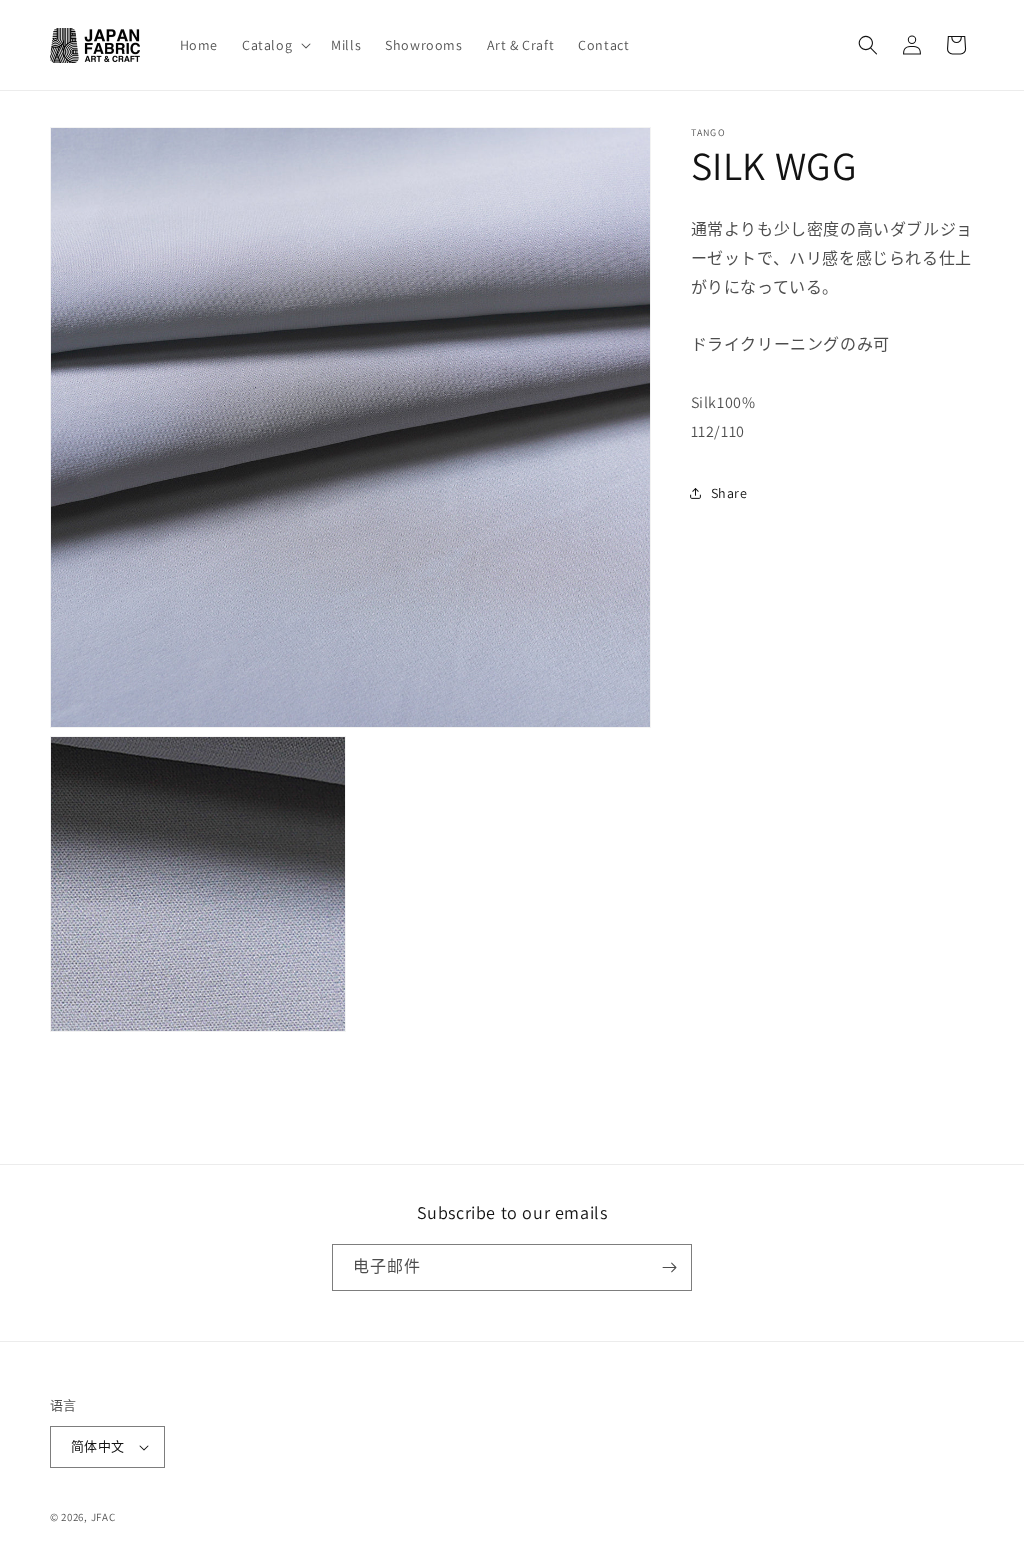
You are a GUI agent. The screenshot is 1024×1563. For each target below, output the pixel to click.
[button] (274, 45)
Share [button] (729, 493)
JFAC (103, 1517)
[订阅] (669, 1267)
